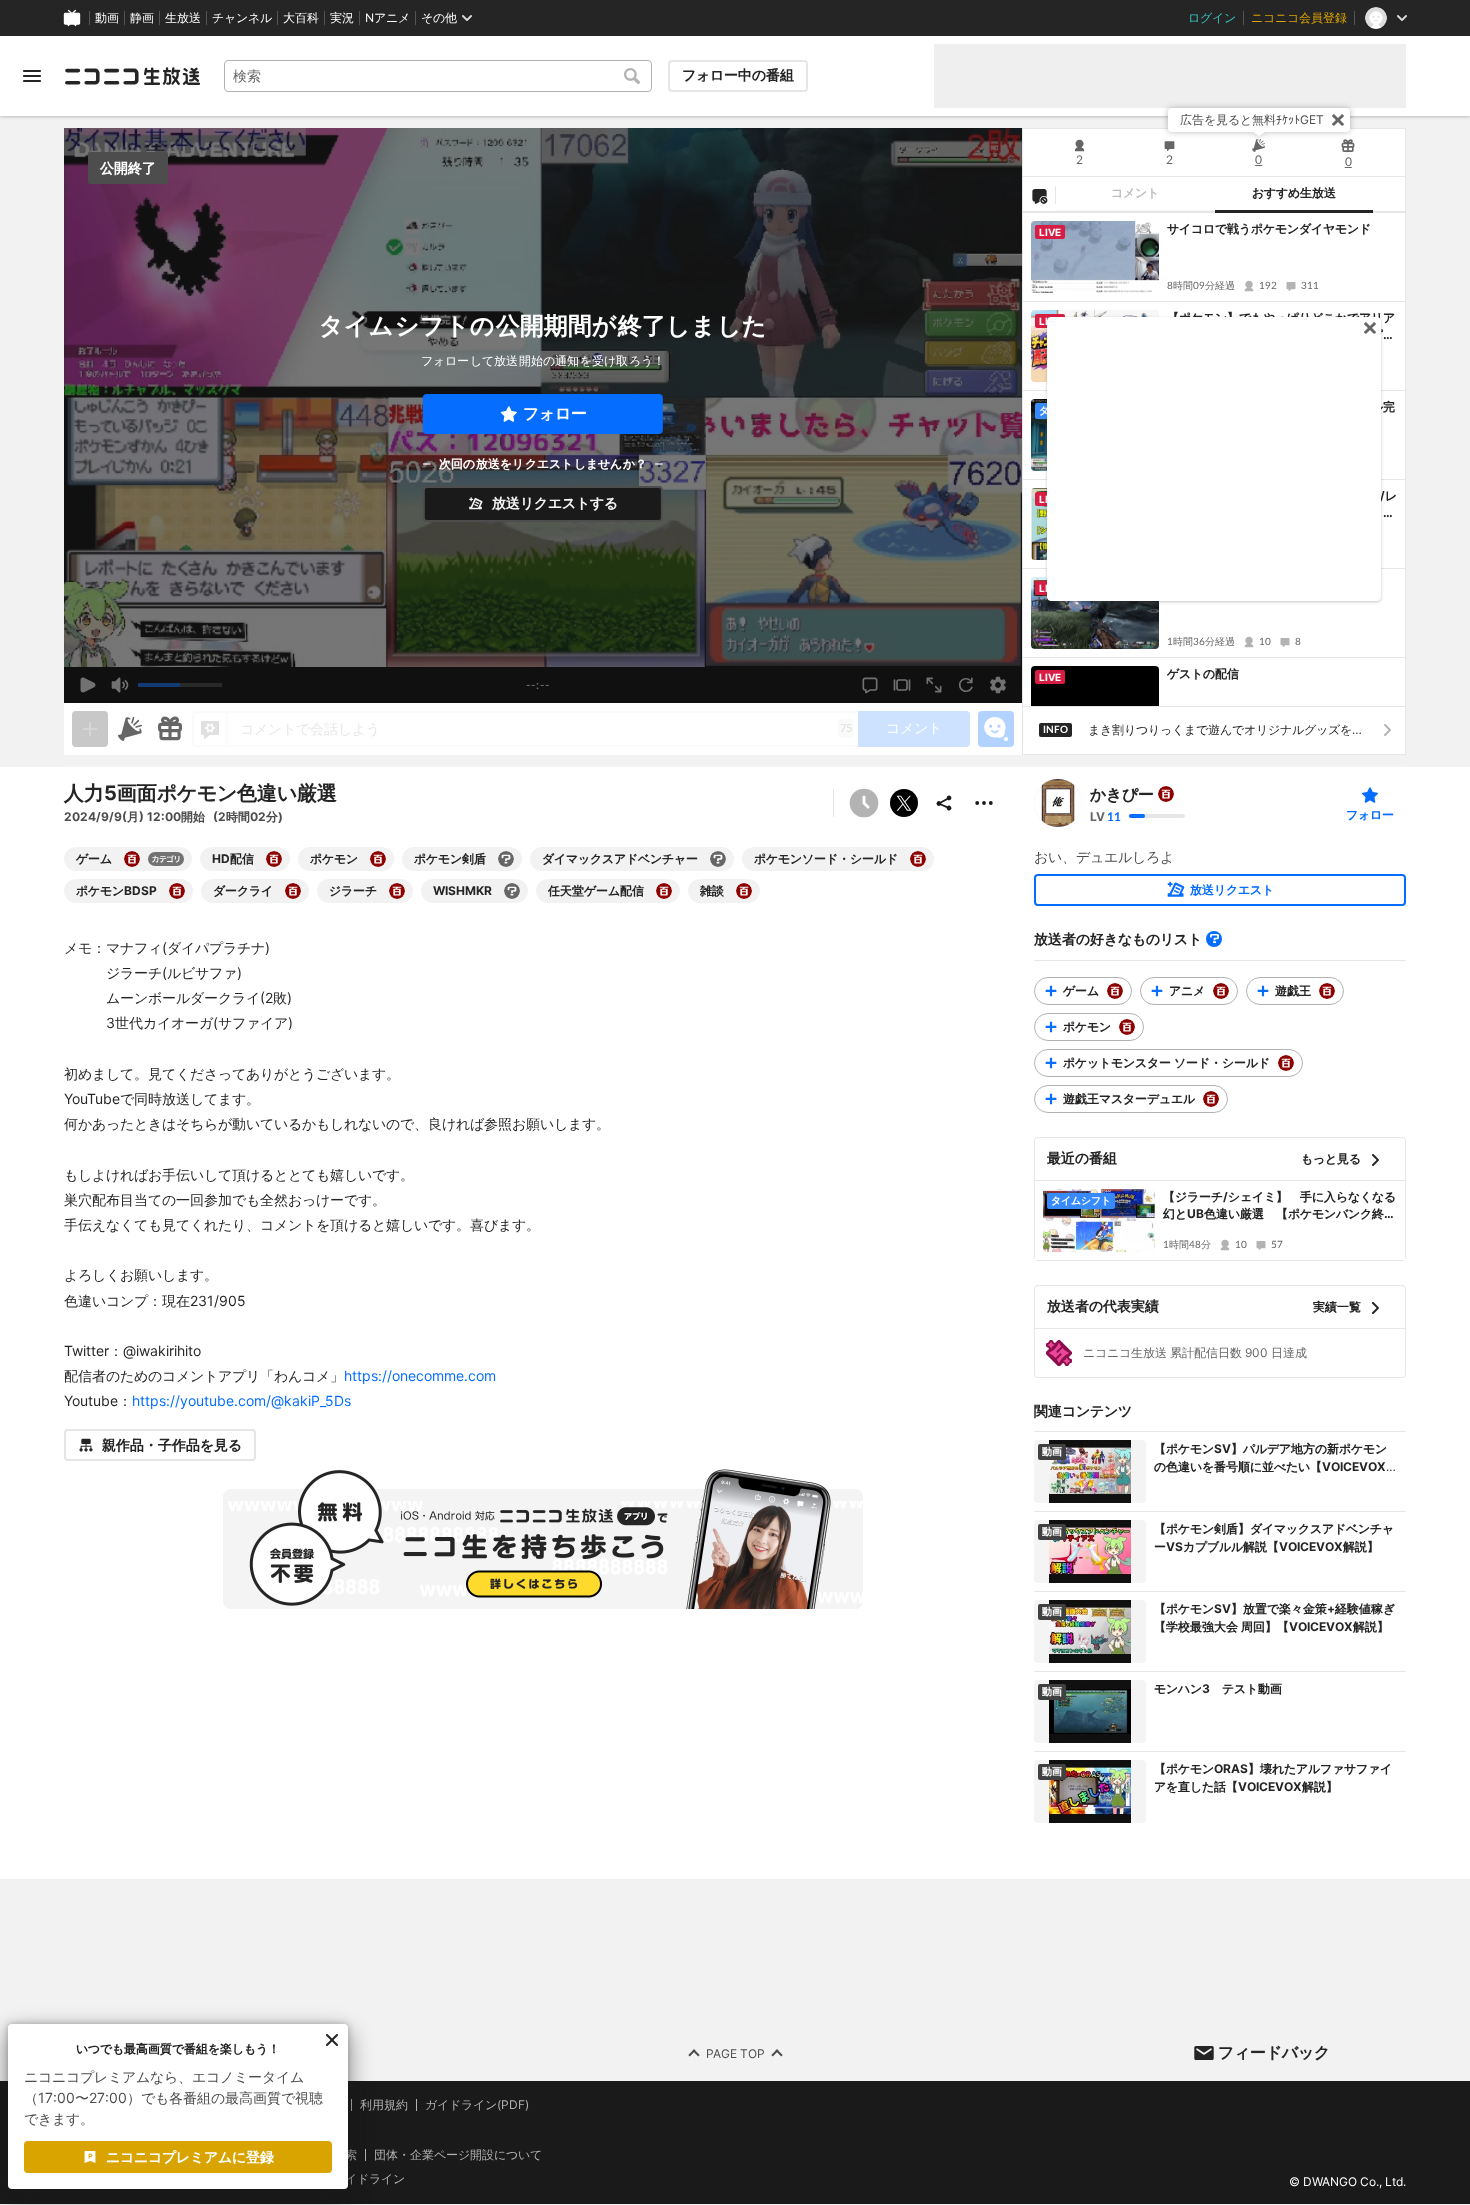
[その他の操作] (984, 803)
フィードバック (1274, 2052)
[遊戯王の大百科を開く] (1327, 991)
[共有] (944, 803)
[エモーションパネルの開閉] (996, 729)
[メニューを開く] (32, 76)
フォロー (555, 413)
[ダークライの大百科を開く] (293, 891)
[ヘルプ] (1214, 939)
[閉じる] (1338, 120)
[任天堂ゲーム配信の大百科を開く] (664, 891)
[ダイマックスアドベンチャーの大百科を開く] (718, 859)
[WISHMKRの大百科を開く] (512, 891)
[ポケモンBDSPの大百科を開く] (177, 891)
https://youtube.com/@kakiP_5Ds (241, 1400)
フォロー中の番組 (738, 75)
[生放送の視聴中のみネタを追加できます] (90, 729)
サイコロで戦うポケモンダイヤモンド (1269, 228)
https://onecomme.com (420, 1375)
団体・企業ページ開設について (458, 2155)
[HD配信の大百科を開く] (274, 859)
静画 (142, 18)
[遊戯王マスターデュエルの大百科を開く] (1211, 1099)
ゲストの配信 (1203, 673)
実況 (342, 18)
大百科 (301, 18)
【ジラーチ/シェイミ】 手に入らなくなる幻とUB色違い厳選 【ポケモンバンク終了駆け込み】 (1279, 1206)
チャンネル (242, 18)
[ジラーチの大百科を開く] (397, 891)
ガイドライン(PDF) (477, 2105)
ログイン (1212, 18)
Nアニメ (387, 18)
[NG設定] (1039, 195)
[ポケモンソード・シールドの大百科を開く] (918, 859)
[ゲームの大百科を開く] (132, 859)
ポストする (904, 803)
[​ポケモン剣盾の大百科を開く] (506, 859)
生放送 (183, 18)
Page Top (735, 2053)
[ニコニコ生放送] (132, 76)
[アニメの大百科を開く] (1221, 991)
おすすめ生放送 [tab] (1294, 193)
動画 (107, 18)
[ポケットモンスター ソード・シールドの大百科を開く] (1286, 1063)
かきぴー (1122, 794)
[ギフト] (170, 729)
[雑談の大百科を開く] (744, 891)
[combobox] (438, 76)
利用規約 (384, 2105)
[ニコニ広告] (130, 729)
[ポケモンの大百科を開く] (378, 859)
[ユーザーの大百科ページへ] (1166, 794)
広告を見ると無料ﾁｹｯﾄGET (1252, 119)
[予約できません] (864, 803)
